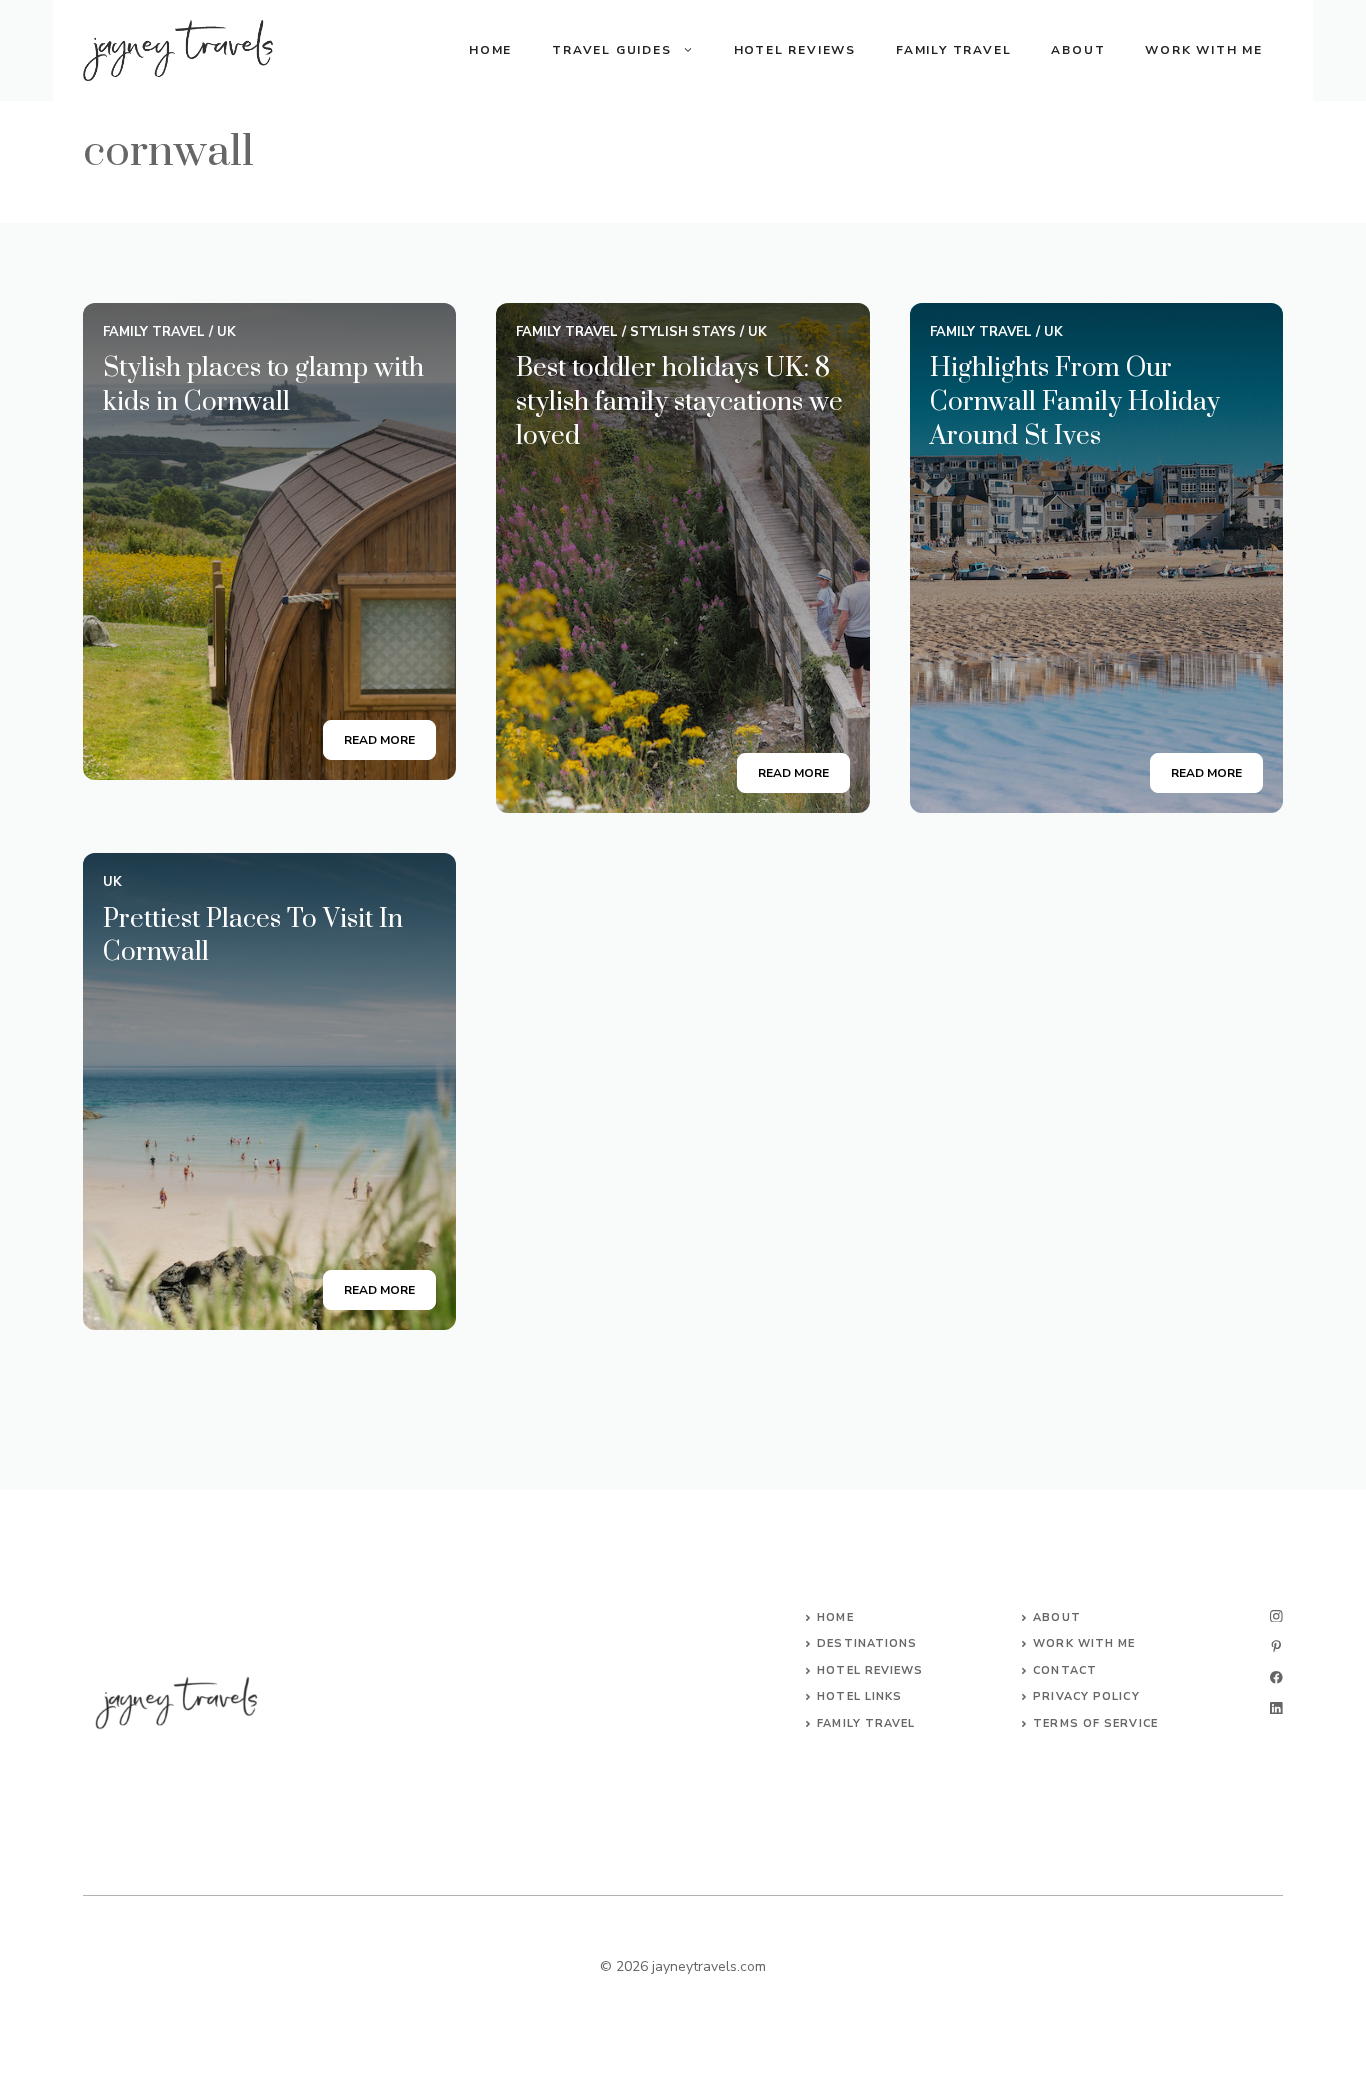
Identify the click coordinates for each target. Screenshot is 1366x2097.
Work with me (1204, 50)
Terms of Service (1095, 1723)
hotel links (859, 1696)
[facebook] (1276, 1677)
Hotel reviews (870, 1670)
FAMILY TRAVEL (866, 1723)
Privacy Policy (1086, 1696)
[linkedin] (1276, 1708)
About (1078, 50)
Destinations (867, 1643)
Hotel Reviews (795, 50)
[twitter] (1276, 1646)
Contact (1065, 1670)
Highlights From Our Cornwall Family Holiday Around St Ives (1075, 402)
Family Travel (953, 50)
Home (490, 50)
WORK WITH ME (1084, 1643)
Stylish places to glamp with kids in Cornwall (263, 385)
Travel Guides (611, 50)
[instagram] (1276, 1616)
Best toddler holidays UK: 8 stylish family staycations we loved (679, 402)
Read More (379, 740)
